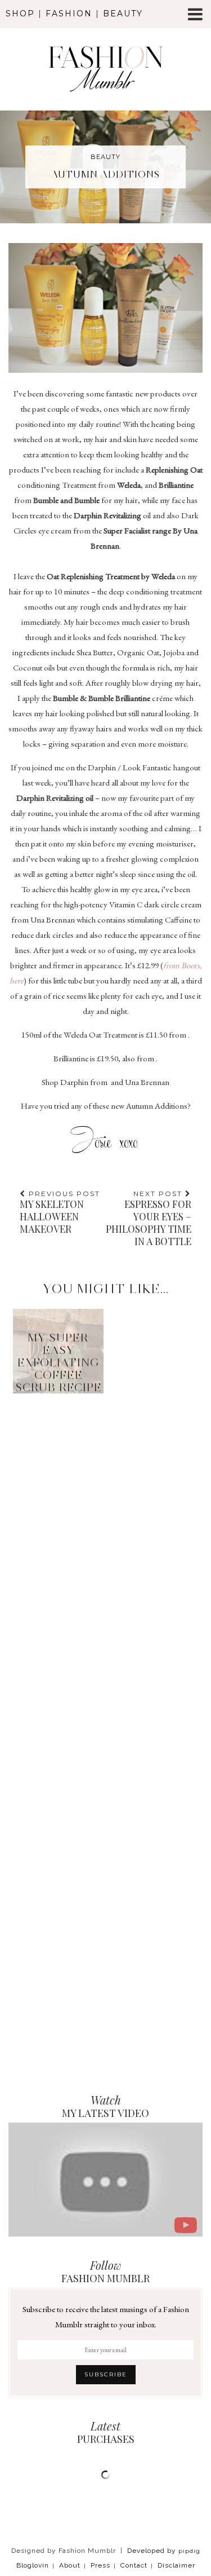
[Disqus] (105, 1542)
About (70, 2565)
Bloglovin (33, 2565)
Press (100, 2565)
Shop (20, 14)
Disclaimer (176, 2565)
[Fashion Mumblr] (105, 54)
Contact (134, 2565)
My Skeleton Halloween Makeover (60, 1212)
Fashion (69, 14)
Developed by (164, 2551)
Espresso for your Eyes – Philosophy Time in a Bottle (149, 1218)
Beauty (123, 14)
